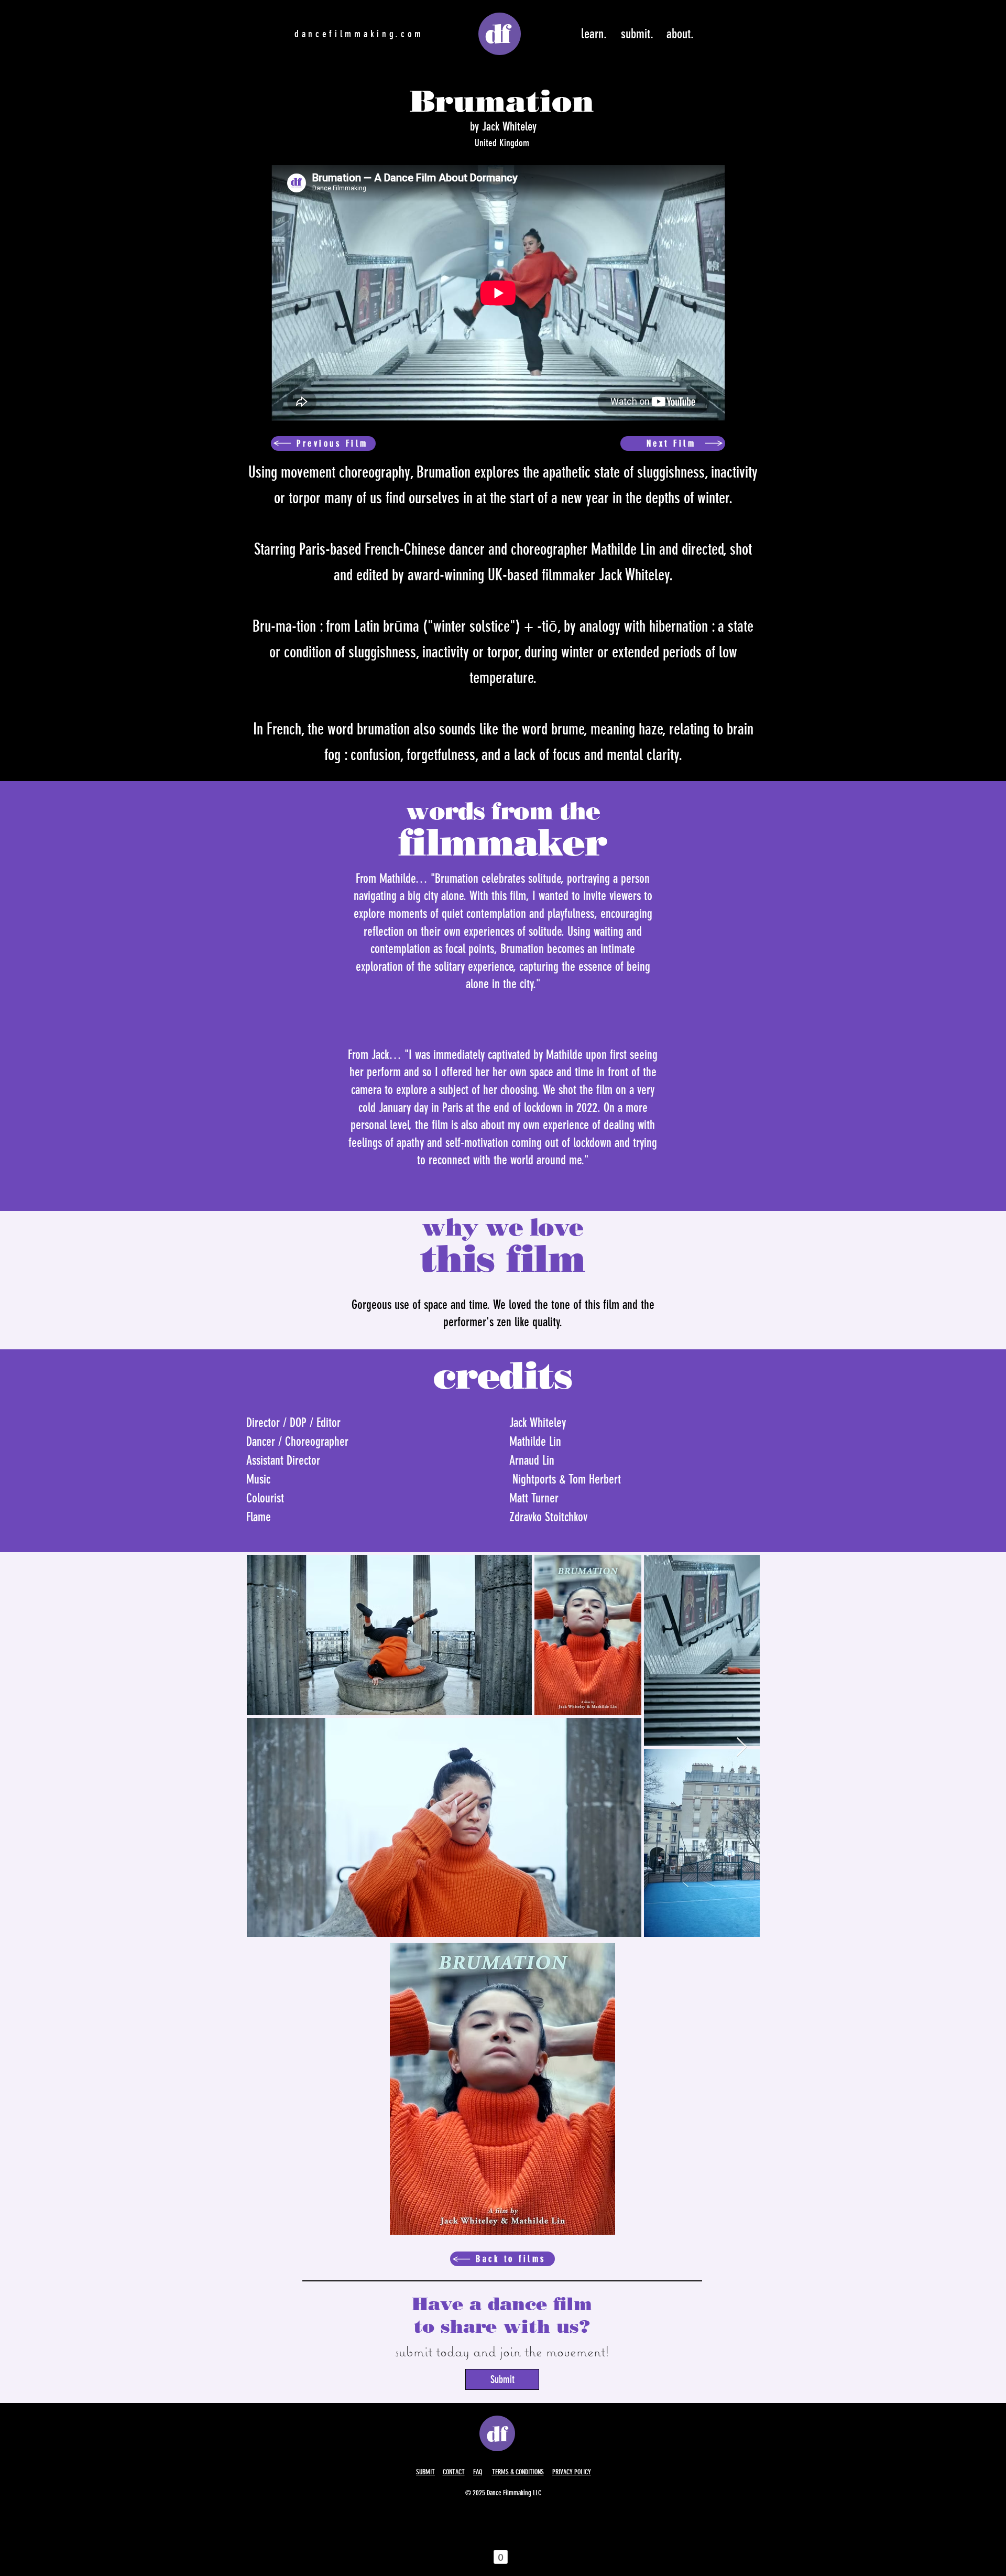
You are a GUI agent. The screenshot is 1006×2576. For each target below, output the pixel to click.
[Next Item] (742, 1747)
